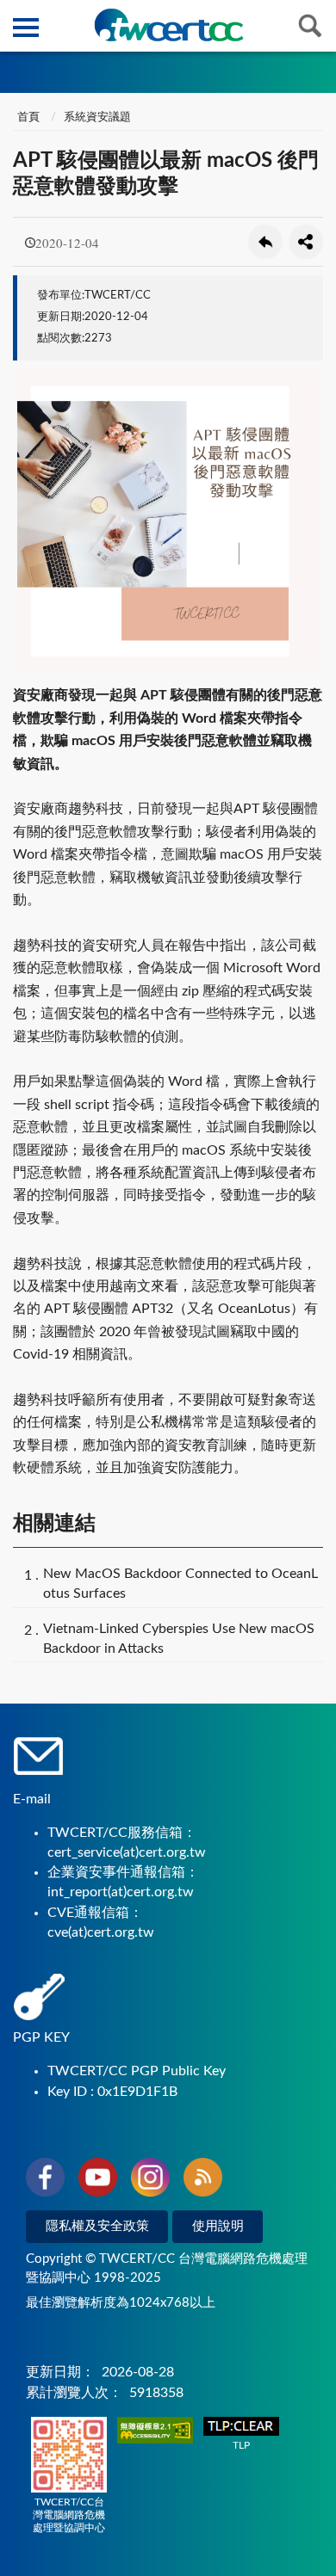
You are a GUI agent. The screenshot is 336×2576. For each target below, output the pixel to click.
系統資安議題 (97, 117)
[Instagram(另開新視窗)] (150, 2180)
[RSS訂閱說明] (203, 2180)
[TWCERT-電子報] (168, 25)
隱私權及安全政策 (97, 2226)
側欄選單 (26, 26)
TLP (241, 2445)
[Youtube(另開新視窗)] (98, 2180)
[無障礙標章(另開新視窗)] (155, 2432)
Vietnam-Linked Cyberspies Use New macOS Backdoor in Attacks (179, 1639)
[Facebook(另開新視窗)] (45, 2180)
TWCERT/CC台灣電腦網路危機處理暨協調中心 (69, 2515)
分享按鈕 (306, 242)
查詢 (310, 26)
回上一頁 (265, 242)
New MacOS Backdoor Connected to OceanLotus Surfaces (180, 1584)
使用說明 (218, 2226)
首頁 (28, 117)
